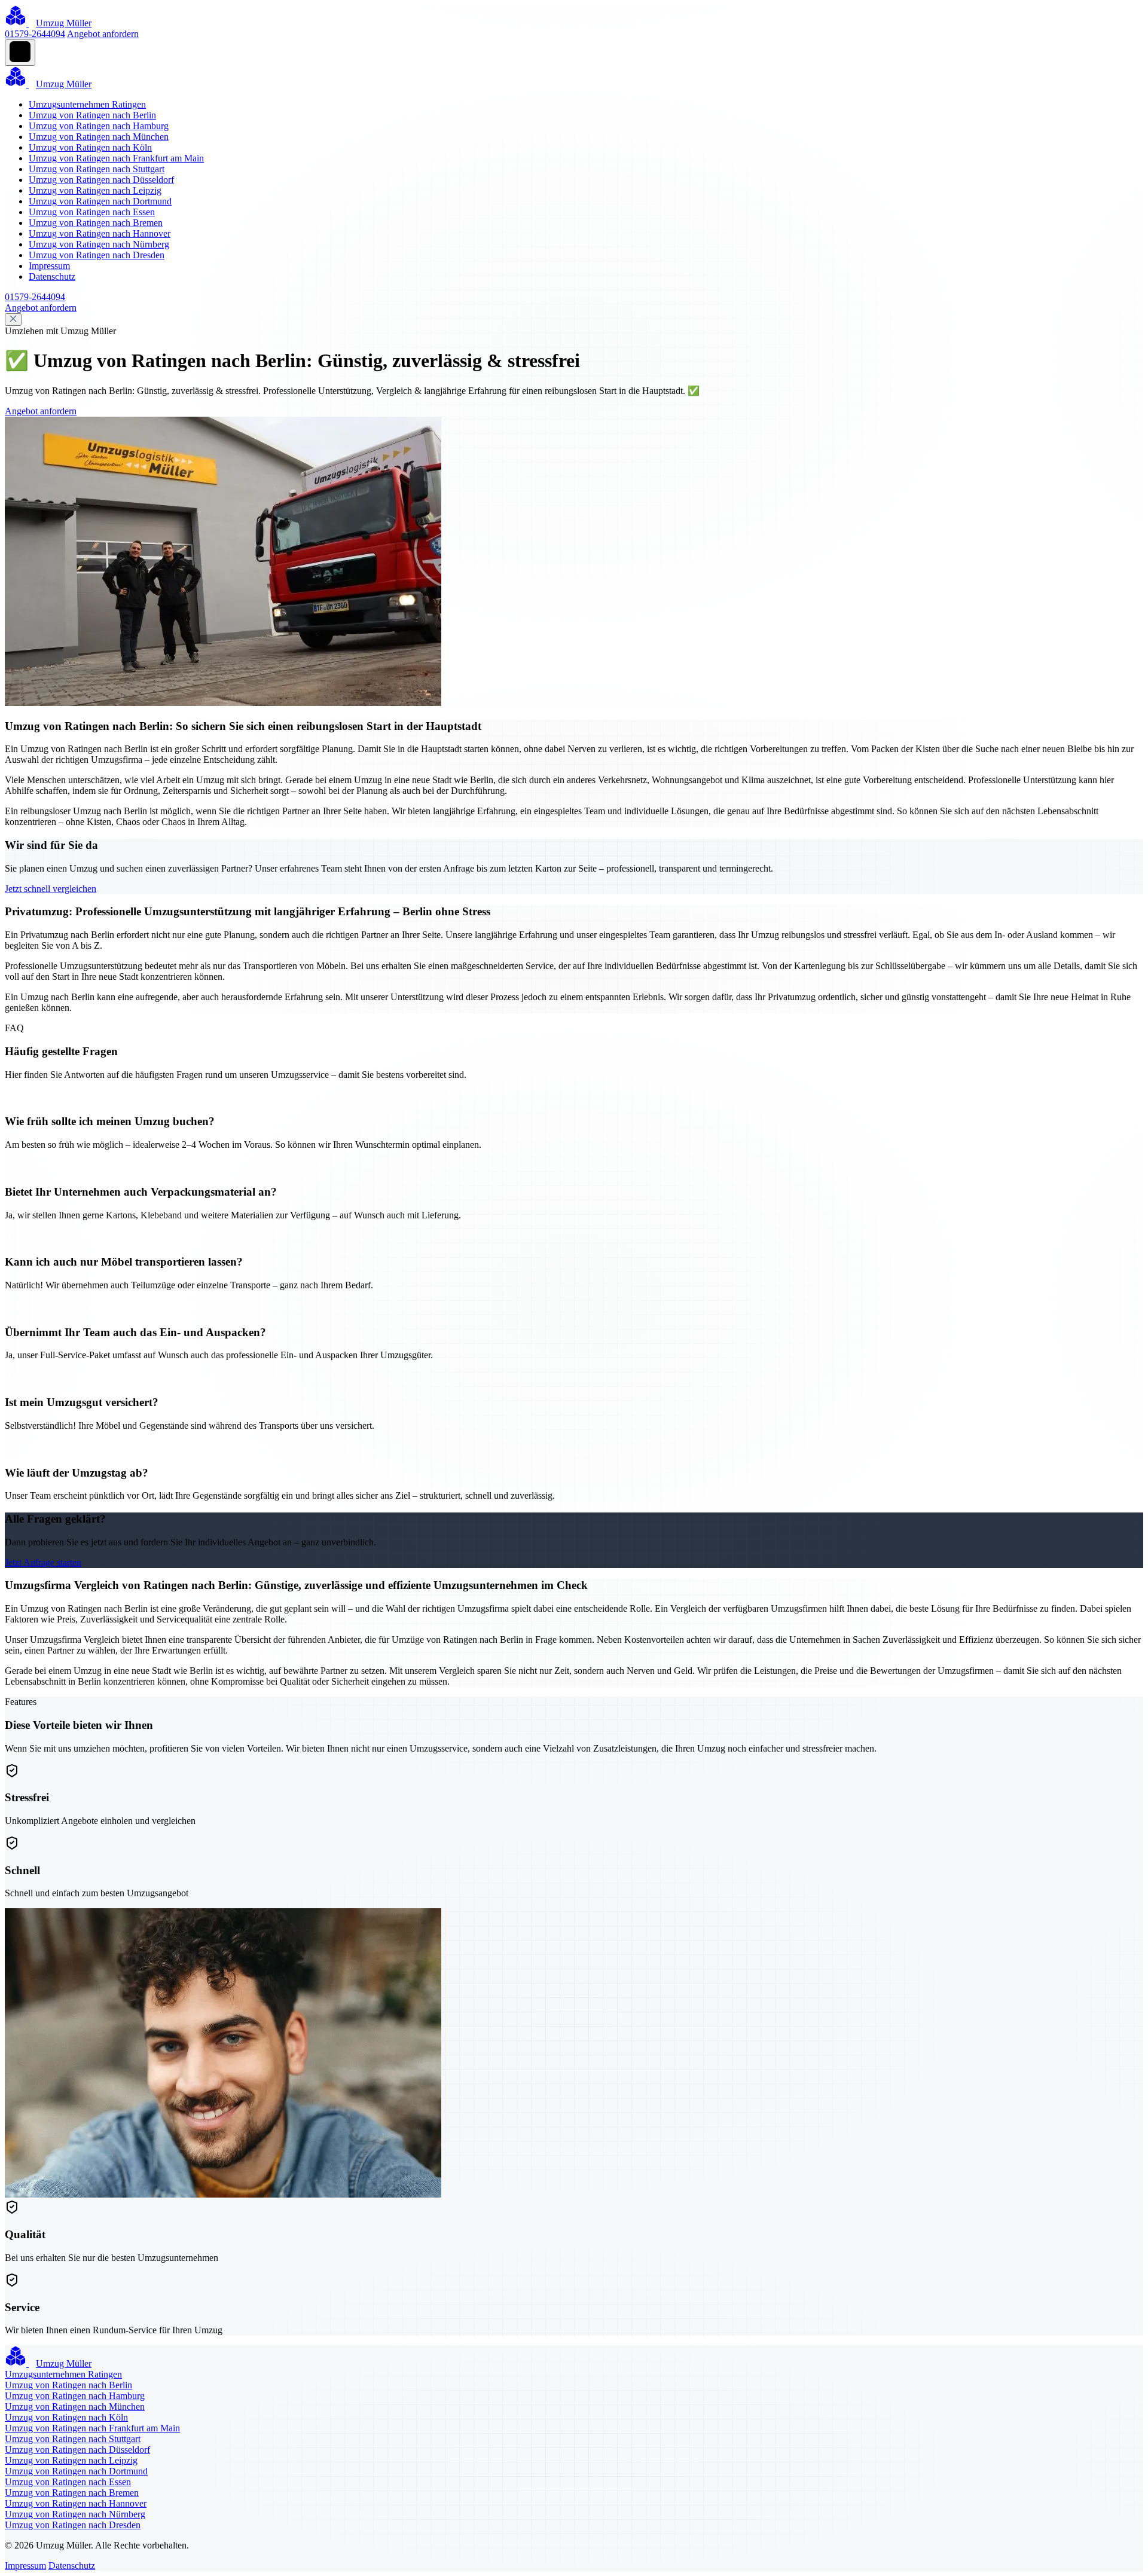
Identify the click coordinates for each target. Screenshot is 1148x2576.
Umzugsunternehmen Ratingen (87, 104)
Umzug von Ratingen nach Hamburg (99, 126)
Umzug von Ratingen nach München (99, 137)
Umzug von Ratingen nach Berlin (92, 115)
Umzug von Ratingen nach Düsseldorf (101, 180)
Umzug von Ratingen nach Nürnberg (99, 244)
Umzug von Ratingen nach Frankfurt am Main (116, 158)
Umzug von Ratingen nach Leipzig (95, 190)
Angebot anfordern (103, 34)
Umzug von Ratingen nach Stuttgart (97, 169)
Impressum (49, 266)
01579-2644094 (35, 34)
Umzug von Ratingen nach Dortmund (100, 201)
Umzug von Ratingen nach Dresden (97, 255)
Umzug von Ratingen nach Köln (90, 147)
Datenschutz (52, 276)
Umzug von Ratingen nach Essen (92, 212)
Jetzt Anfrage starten (43, 1562)
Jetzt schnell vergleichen (51, 889)
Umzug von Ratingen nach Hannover (100, 233)
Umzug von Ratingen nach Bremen (96, 223)
